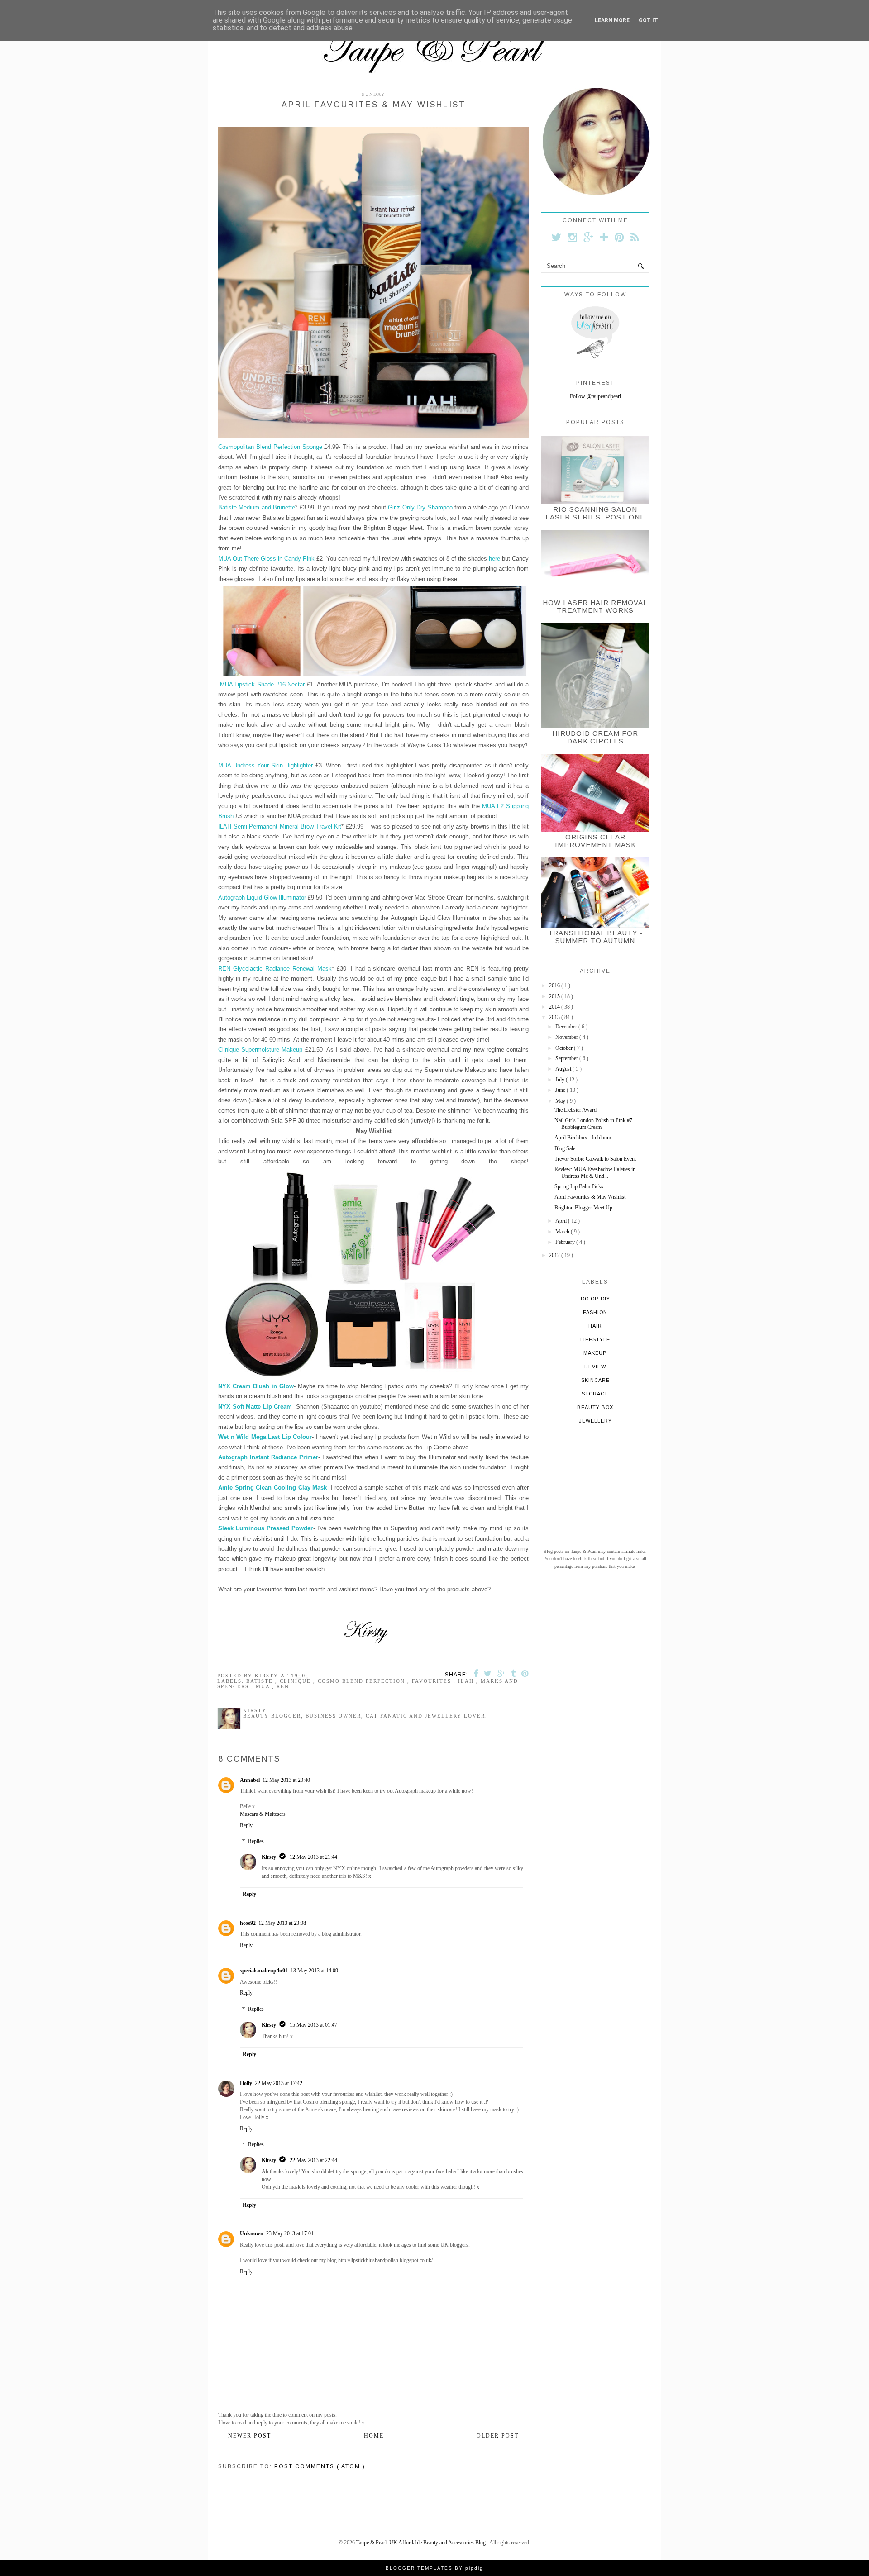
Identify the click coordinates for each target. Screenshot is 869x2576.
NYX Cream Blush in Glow (256, 1386)
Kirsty (269, 1857)
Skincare (595, 1380)
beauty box (595, 1407)
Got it (648, 20)
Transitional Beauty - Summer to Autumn (595, 937)
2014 (555, 1007)
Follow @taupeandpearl (595, 396)
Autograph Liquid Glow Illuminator (262, 898)
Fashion (595, 1312)
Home (374, 2436)
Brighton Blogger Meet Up (583, 1208)
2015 (555, 996)
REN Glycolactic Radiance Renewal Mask (275, 969)
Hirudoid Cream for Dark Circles (595, 737)
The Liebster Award (575, 1110)
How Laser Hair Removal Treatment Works (595, 606)
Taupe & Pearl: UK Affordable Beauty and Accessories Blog (422, 2543)
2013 (555, 1017)
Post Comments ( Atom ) (320, 2466)
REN (283, 1686)
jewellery (595, 1421)
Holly (246, 2083)
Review (595, 1367)
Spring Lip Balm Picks (579, 1186)
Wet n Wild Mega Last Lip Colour (265, 1437)
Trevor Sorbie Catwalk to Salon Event (595, 1159)
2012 (555, 1255)
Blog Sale (565, 1148)
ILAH (467, 1681)
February (566, 1242)
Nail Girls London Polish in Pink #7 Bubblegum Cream (593, 1124)
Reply (246, 1825)
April (562, 1221)
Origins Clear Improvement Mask (595, 841)
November (567, 1037)
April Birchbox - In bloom (583, 1138)
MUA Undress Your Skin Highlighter (265, 765)
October (565, 1048)
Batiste (261, 1681)
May (561, 1101)
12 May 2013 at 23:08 (282, 1923)
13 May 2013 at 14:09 (314, 1971)
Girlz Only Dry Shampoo (420, 507)
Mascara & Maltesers (263, 1814)
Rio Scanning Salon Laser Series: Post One (595, 513)
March (563, 1232)
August (564, 1069)
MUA (264, 1686)
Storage (595, 1394)
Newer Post (250, 2436)
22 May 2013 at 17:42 (279, 2083)
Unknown (252, 2233)
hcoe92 (248, 1923)
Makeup (595, 1353)
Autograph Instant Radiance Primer (268, 1457)
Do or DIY (595, 1299)
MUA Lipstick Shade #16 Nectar (263, 684)
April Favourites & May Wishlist (590, 1197)
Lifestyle (595, 1339)
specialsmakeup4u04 (264, 1971)
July (561, 1080)
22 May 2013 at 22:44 (313, 2160)
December (567, 1027)
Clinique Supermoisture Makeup (260, 1050)
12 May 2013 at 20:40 (286, 1780)
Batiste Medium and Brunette (257, 507)
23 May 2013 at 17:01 (290, 2233)
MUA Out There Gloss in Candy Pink (267, 559)
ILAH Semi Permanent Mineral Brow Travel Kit (280, 826)
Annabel (250, 1780)
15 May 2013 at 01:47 (313, 2025)
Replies (256, 1842)
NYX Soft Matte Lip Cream (255, 1407)
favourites (433, 1681)
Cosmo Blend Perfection (363, 1681)
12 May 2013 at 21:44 (313, 1857)
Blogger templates (420, 2568)
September (567, 1058)
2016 (555, 986)
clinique (296, 1681)
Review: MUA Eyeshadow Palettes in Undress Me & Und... (595, 1172)
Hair (595, 1326)
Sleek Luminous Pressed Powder (266, 1528)
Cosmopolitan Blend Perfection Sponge (270, 447)
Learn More (612, 20)
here (494, 559)
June (561, 1090)
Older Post (498, 2436)
